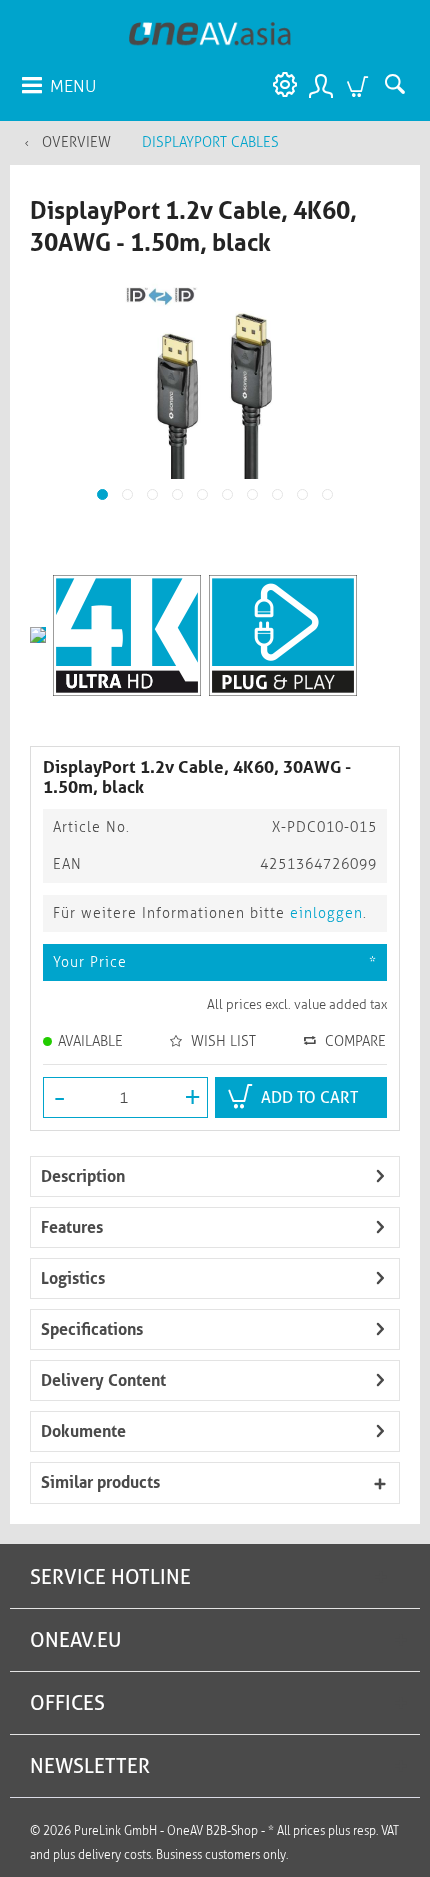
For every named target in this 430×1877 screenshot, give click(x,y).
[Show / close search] (400, 85)
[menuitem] (58, 85)
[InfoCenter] (280, 85)
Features (72, 1227)
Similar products (100, 1482)
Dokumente (83, 1431)
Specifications (92, 1329)
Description (83, 1176)
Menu (73, 86)
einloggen (326, 913)
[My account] (320, 85)
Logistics (73, 1278)
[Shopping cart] (360, 85)
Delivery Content (103, 1380)
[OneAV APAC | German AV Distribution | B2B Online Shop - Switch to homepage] (210, 32)
